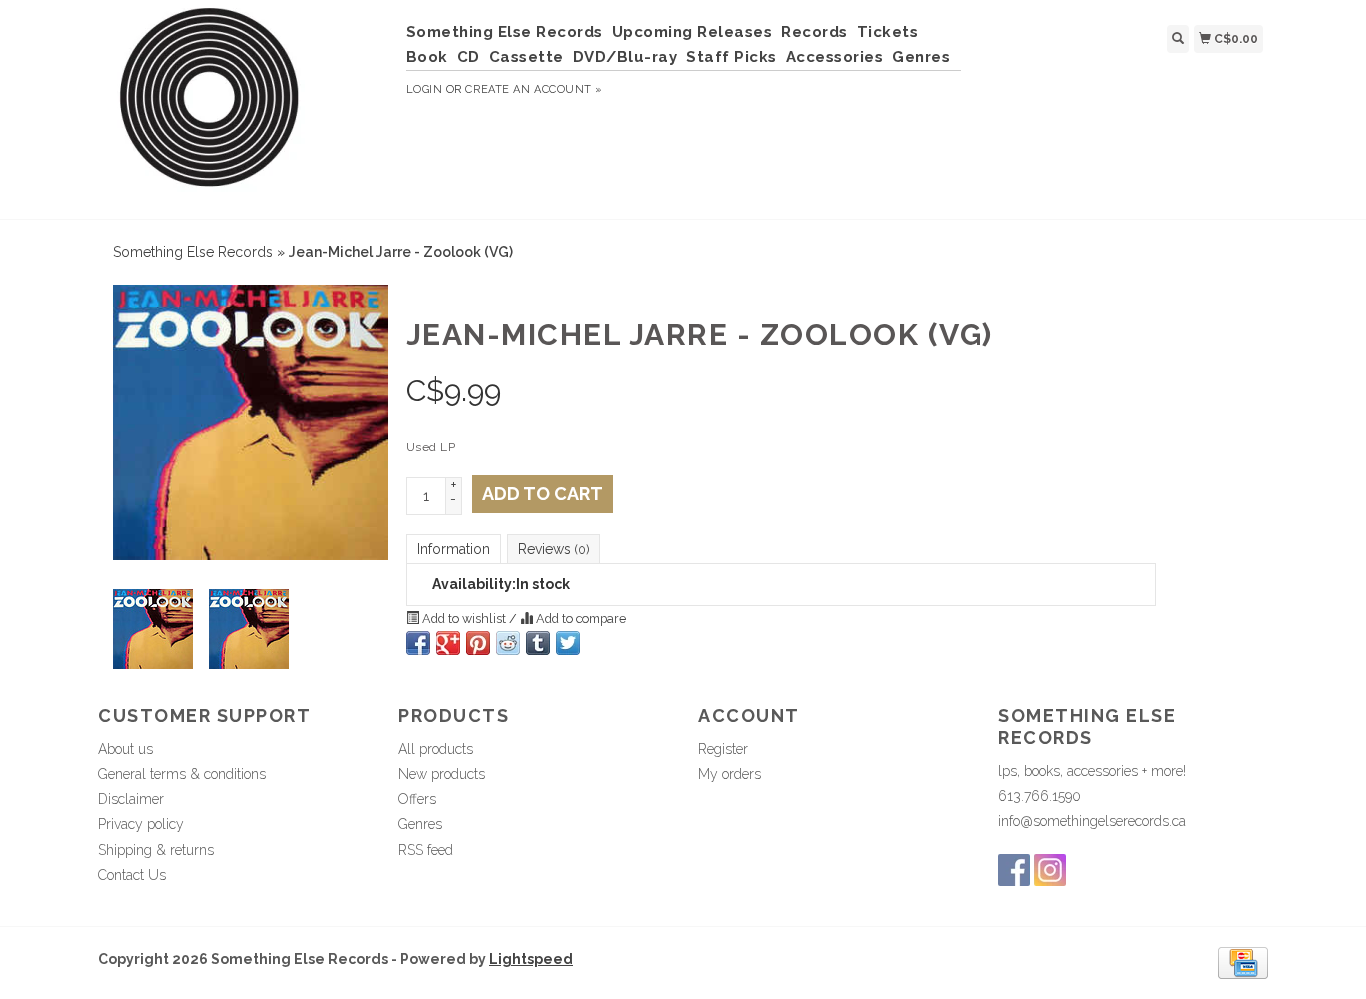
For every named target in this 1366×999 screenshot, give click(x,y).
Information (453, 549)
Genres (921, 57)
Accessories (835, 57)
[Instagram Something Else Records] (1050, 870)
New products (441, 774)
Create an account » (533, 89)
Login (424, 89)
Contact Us (132, 875)
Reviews (553, 549)
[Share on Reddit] (508, 643)
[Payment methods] (1243, 962)
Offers (417, 799)
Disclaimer (131, 799)
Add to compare (579, 618)
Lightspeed (531, 959)
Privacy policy (141, 824)
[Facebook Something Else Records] (1014, 870)
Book (427, 57)
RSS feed (425, 850)
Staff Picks (731, 57)
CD (468, 57)
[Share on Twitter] (568, 643)
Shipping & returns (156, 850)
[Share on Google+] (448, 643)
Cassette (526, 57)
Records (814, 32)
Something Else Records (504, 32)
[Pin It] (478, 643)
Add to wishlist (464, 618)
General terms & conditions (182, 774)
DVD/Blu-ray (625, 57)
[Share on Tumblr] (538, 643)
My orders (729, 774)
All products (435, 749)
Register (723, 749)
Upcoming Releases (692, 32)
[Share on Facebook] (418, 643)
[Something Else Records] (244, 107)
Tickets (888, 32)
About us (125, 749)
